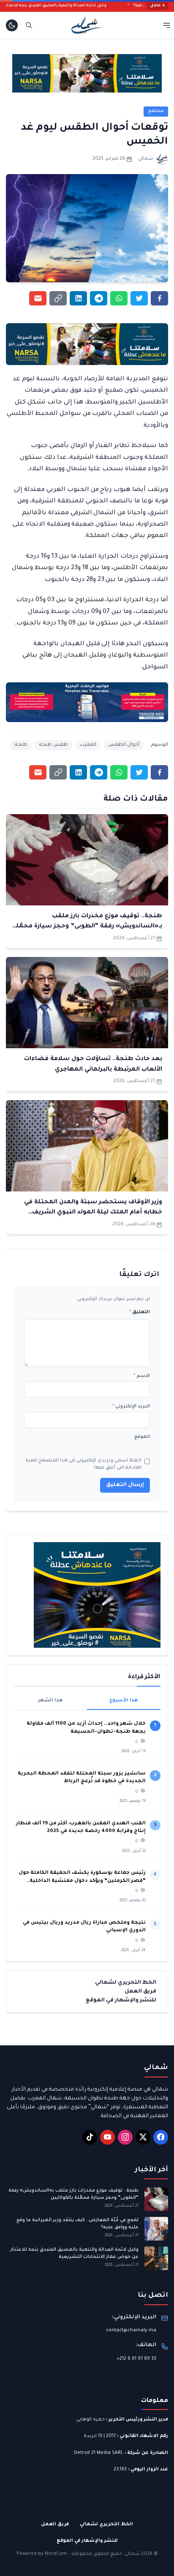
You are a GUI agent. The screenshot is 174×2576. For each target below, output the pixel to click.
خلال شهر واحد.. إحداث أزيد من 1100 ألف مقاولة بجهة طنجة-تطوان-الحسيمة (86, 1728)
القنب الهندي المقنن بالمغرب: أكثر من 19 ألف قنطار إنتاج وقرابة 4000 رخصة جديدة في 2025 (81, 1828)
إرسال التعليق (125, 1485)
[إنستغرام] (125, 2137)
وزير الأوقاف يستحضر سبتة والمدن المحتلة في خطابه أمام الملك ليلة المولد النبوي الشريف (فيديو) (93, 1213)
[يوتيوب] (107, 2137)
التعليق (140, 1312)
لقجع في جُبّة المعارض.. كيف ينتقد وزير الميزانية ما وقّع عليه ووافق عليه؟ (77, 2224)
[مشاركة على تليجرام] (99, 298)
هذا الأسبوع (124, 1701)
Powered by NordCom (42, 2554)
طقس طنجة (54, 745)
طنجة (21, 745)
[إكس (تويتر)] (143, 2137)
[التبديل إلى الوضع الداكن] (12, 25)
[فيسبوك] (161, 2137)
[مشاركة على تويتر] (139, 298)
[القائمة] (167, 25)
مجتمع (156, 111)
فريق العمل (140, 1992)
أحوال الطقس (124, 745)
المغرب (88, 745)
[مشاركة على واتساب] (119, 298)
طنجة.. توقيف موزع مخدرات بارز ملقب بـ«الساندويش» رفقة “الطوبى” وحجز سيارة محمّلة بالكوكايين (87, 927)
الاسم (142, 1376)
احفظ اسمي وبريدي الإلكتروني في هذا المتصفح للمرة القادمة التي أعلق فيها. (83, 1464)
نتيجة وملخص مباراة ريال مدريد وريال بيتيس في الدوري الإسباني (84, 1927)
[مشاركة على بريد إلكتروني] (38, 298)
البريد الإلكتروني (131, 1407)
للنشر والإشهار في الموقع (121, 2001)
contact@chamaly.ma (131, 2331)
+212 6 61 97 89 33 (136, 2359)
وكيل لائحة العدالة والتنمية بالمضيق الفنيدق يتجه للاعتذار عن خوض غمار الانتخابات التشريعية (75, 2253)
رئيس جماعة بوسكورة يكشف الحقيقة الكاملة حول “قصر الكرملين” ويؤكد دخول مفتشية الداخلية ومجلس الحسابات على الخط (82, 1878)
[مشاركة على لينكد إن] (78, 298)
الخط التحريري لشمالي (126, 1983)
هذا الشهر (50, 1701)
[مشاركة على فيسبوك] (159, 298)
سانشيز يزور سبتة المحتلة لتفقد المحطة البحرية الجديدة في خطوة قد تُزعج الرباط (82, 1778)
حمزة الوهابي (90, 2420)
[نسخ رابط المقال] (58, 298)
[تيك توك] (90, 2137)
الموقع (142, 1437)
